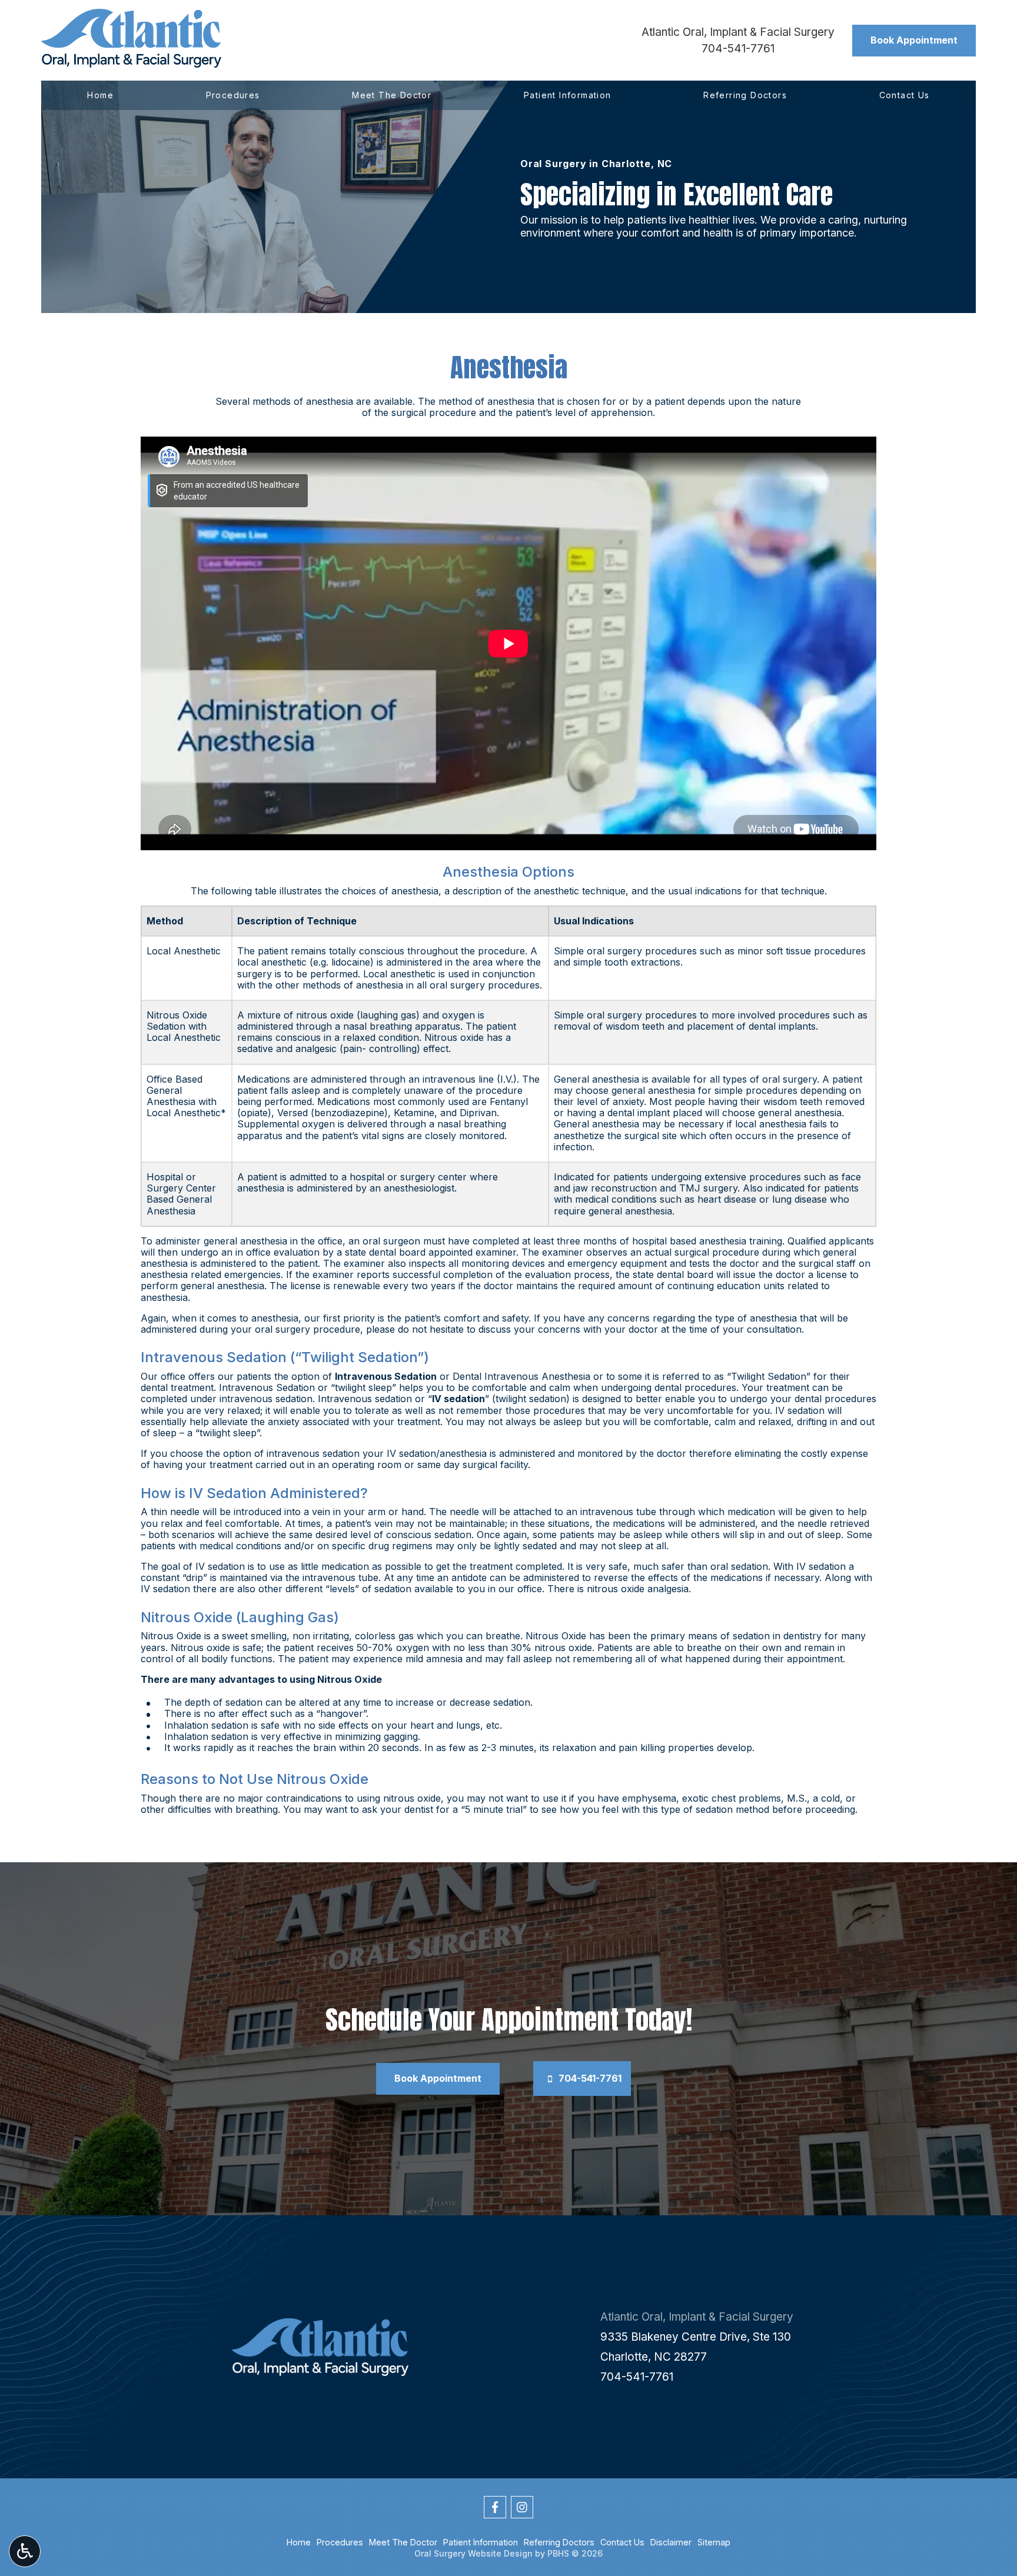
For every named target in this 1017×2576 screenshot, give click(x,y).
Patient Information (568, 95)
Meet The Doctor (392, 95)
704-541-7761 (738, 49)
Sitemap (714, 2542)
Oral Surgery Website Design (473, 2553)
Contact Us (905, 95)
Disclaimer (671, 2542)
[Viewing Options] (25, 2551)
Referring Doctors (745, 95)
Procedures (233, 95)
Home (100, 95)
